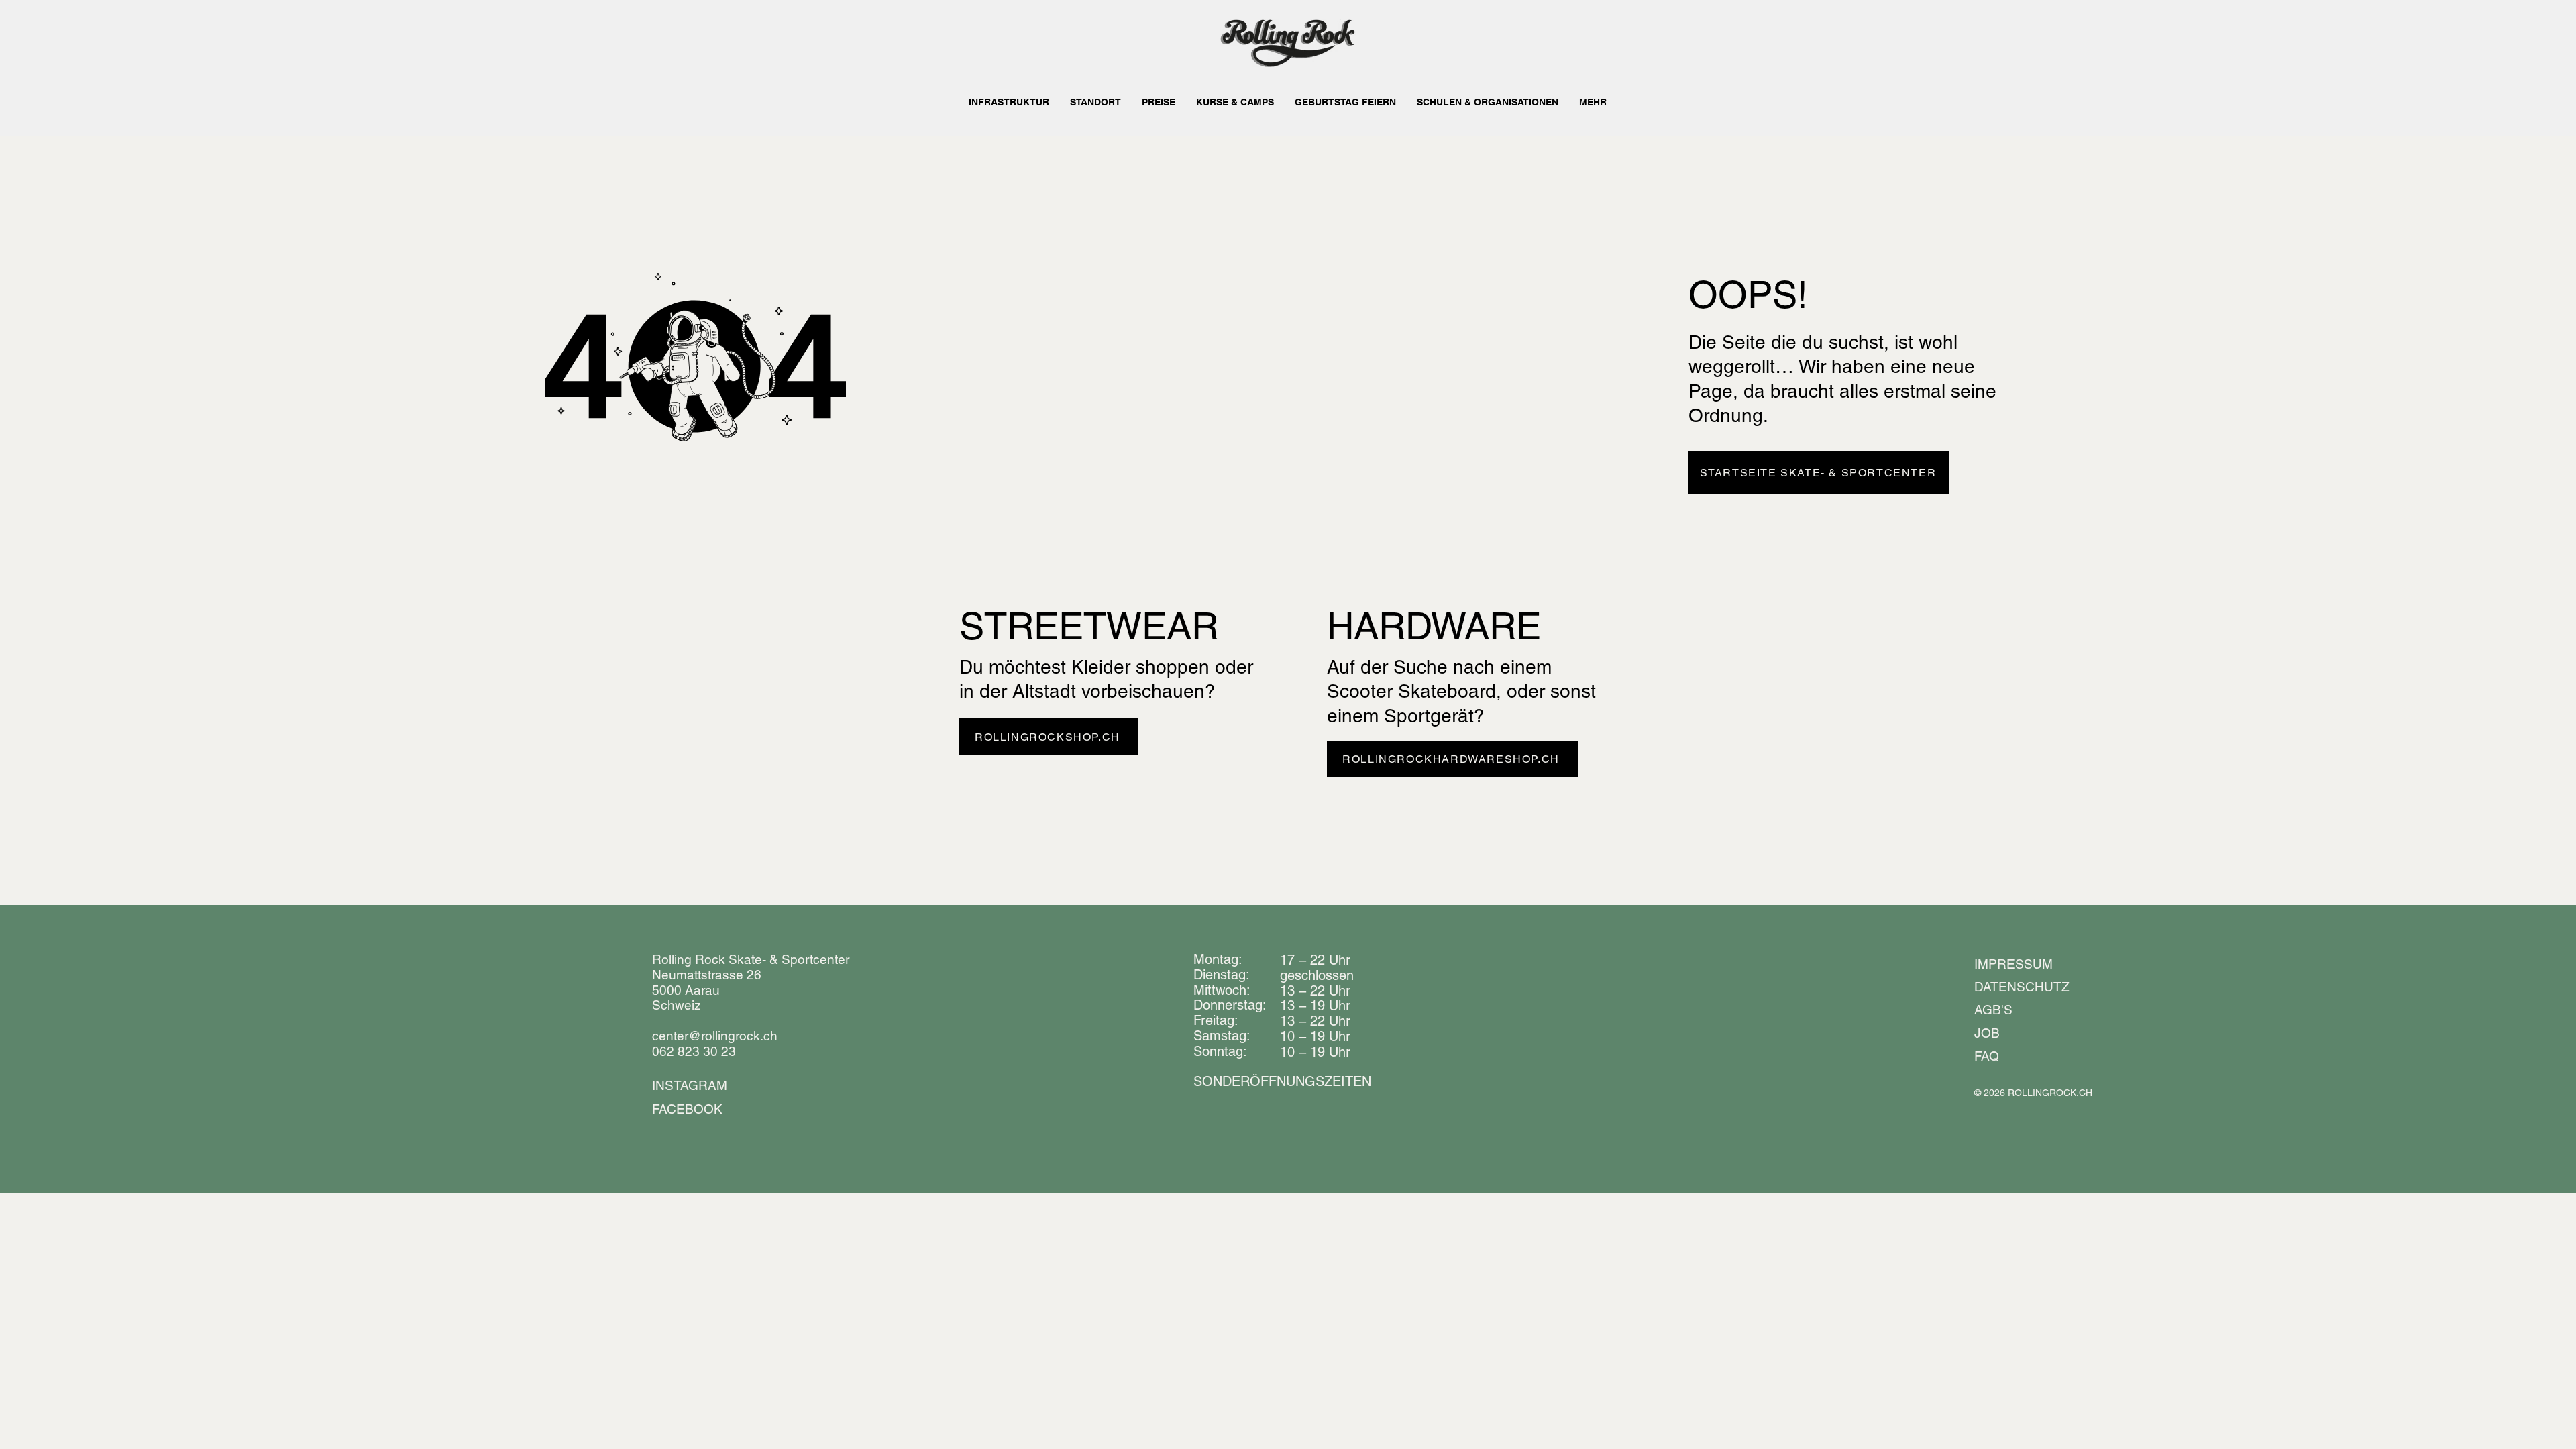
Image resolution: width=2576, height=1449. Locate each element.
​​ (1282, 1081)
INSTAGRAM (690, 1085)
